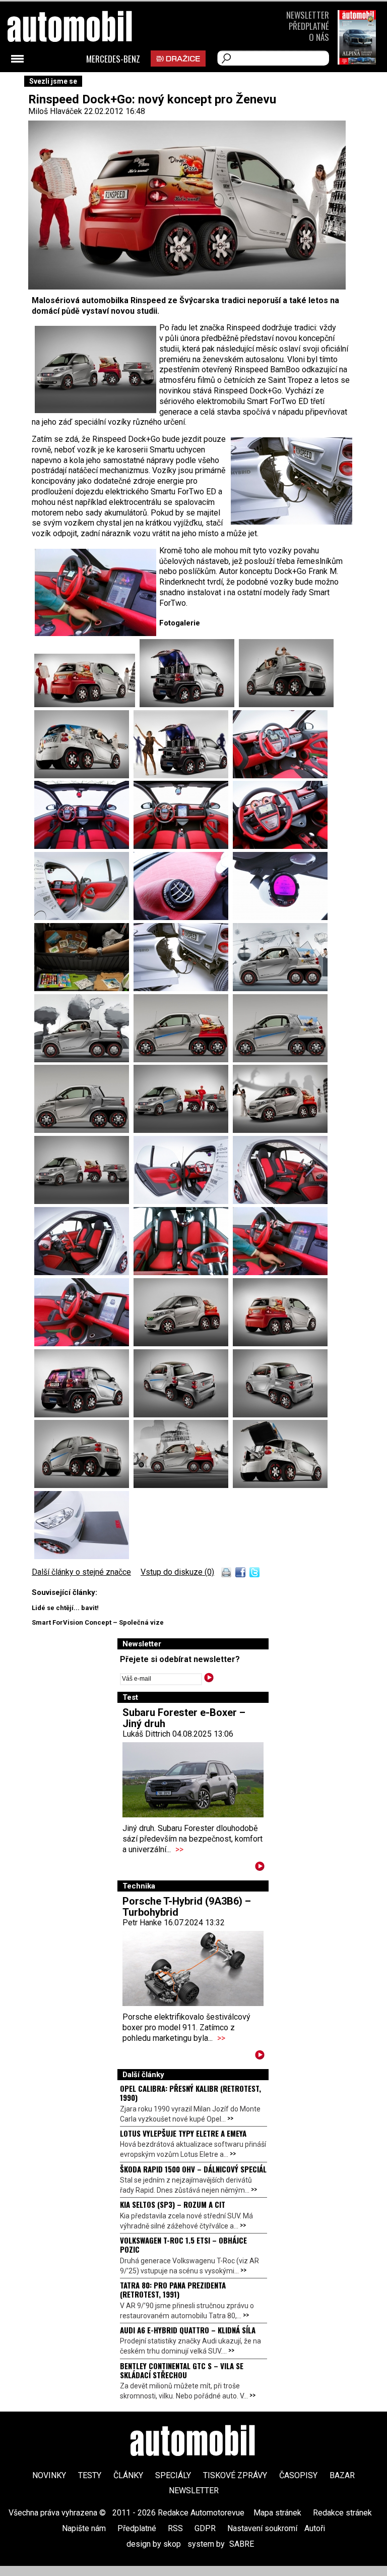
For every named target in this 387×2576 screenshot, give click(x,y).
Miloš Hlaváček (55, 111)
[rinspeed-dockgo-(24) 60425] (84, 776)
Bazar (342, 2475)
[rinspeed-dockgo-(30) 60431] (280, 846)
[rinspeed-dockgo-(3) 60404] (183, 1415)
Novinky (49, 2475)
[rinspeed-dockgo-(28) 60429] (84, 846)
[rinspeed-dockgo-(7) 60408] (84, 1343)
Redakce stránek (342, 2513)
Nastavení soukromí (262, 2528)
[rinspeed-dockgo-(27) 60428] (280, 776)
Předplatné (309, 26)
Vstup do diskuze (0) (177, 1572)
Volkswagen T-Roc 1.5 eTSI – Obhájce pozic (183, 2245)
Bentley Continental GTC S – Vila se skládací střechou (182, 2370)
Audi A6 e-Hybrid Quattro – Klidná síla (188, 2330)
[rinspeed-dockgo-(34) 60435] (84, 988)
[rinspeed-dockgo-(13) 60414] (84, 1201)
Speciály (173, 2475)
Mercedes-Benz (113, 59)
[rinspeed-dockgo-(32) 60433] (183, 917)
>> (179, 1849)
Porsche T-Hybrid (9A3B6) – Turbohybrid (187, 1907)
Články (128, 2475)
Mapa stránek (277, 2513)
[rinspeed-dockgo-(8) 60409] (280, 1272)
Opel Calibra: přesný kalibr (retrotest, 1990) (190, 2093)
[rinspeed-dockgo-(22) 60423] (189, 704)
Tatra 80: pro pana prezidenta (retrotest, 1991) (173, 2289)
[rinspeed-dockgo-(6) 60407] (183, 1343)
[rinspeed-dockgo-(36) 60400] (82, 1556)
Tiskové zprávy (235, 2475)
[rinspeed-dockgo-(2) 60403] (280, 1415)
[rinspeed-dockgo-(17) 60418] (280, 1060)
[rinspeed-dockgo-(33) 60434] (280, 917)
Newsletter (308, 15)
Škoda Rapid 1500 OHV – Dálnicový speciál (193, 2169)
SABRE (242, 2544)
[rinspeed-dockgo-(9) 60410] (183, 1272)
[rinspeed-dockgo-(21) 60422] (280, 1485)
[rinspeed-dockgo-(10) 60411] (84, 1272)
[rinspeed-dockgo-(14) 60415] (280, 1130)
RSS (175, 2528)
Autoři (315, 2528)
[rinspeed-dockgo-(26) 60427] (183, 776)
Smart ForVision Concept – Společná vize (98, 1622)
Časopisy (298, 2475)
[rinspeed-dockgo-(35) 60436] (183, 988)
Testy (90, 2475)
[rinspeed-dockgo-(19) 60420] (84, 1060)
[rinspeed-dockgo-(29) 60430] (183, 846)
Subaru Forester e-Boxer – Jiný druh (184, 1718)
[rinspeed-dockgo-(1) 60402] (84, 1485)
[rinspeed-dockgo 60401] (183, 1485)
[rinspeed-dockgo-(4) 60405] (84, 1415)
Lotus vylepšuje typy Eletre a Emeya (183, 2133)
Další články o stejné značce (81, 1572)
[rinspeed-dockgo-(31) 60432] (84, 917)
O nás (319, 37)
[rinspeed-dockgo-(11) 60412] (280, 1201)
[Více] (260, 1868)
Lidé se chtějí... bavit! (65, 1608)
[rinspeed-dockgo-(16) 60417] (84, 1130)
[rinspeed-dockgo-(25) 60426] (87, 704)
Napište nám (84, 2528)
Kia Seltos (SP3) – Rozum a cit (173, 2204)
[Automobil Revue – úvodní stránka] (83, 83)
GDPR (205, 2528)
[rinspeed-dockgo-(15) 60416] (183, 1130)
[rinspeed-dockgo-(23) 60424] (286, 704)
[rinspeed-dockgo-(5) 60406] (280, 1343)
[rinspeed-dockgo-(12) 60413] (183, 1201)
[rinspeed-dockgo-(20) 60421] (280, 988)
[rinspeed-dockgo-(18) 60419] (183, 1060)
